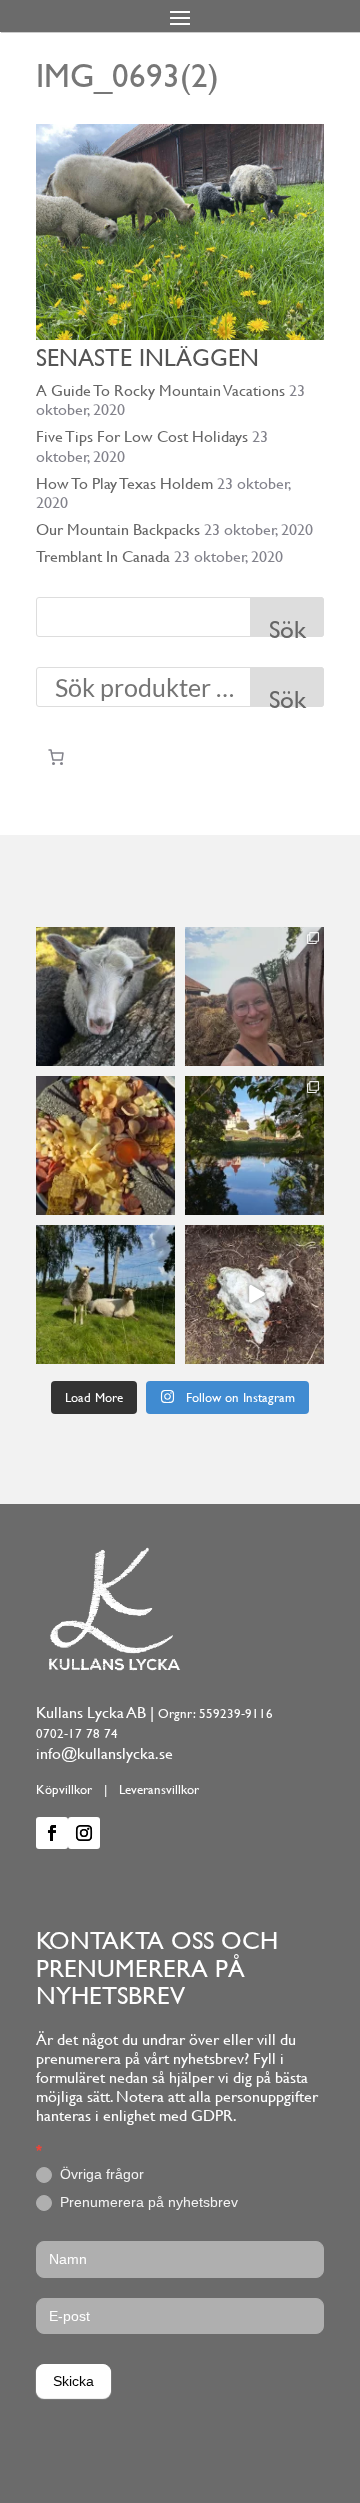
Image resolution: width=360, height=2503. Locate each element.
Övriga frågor (100, 2174)
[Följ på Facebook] (52, 1833)
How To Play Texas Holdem (124, 483)
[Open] (105, 996)
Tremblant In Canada (103, 556)
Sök (287, 626)
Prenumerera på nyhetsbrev (147, 2202)
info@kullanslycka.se (104, 1753)
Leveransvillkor (159, 1789)
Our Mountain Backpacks (118, 529)
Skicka (73, 2381)
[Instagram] (163, 1054)
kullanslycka (104, 942)
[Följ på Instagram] (84, 1833)
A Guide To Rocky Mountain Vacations (160, 390)
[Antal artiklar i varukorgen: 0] (56, 757)
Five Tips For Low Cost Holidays (142, 436)
